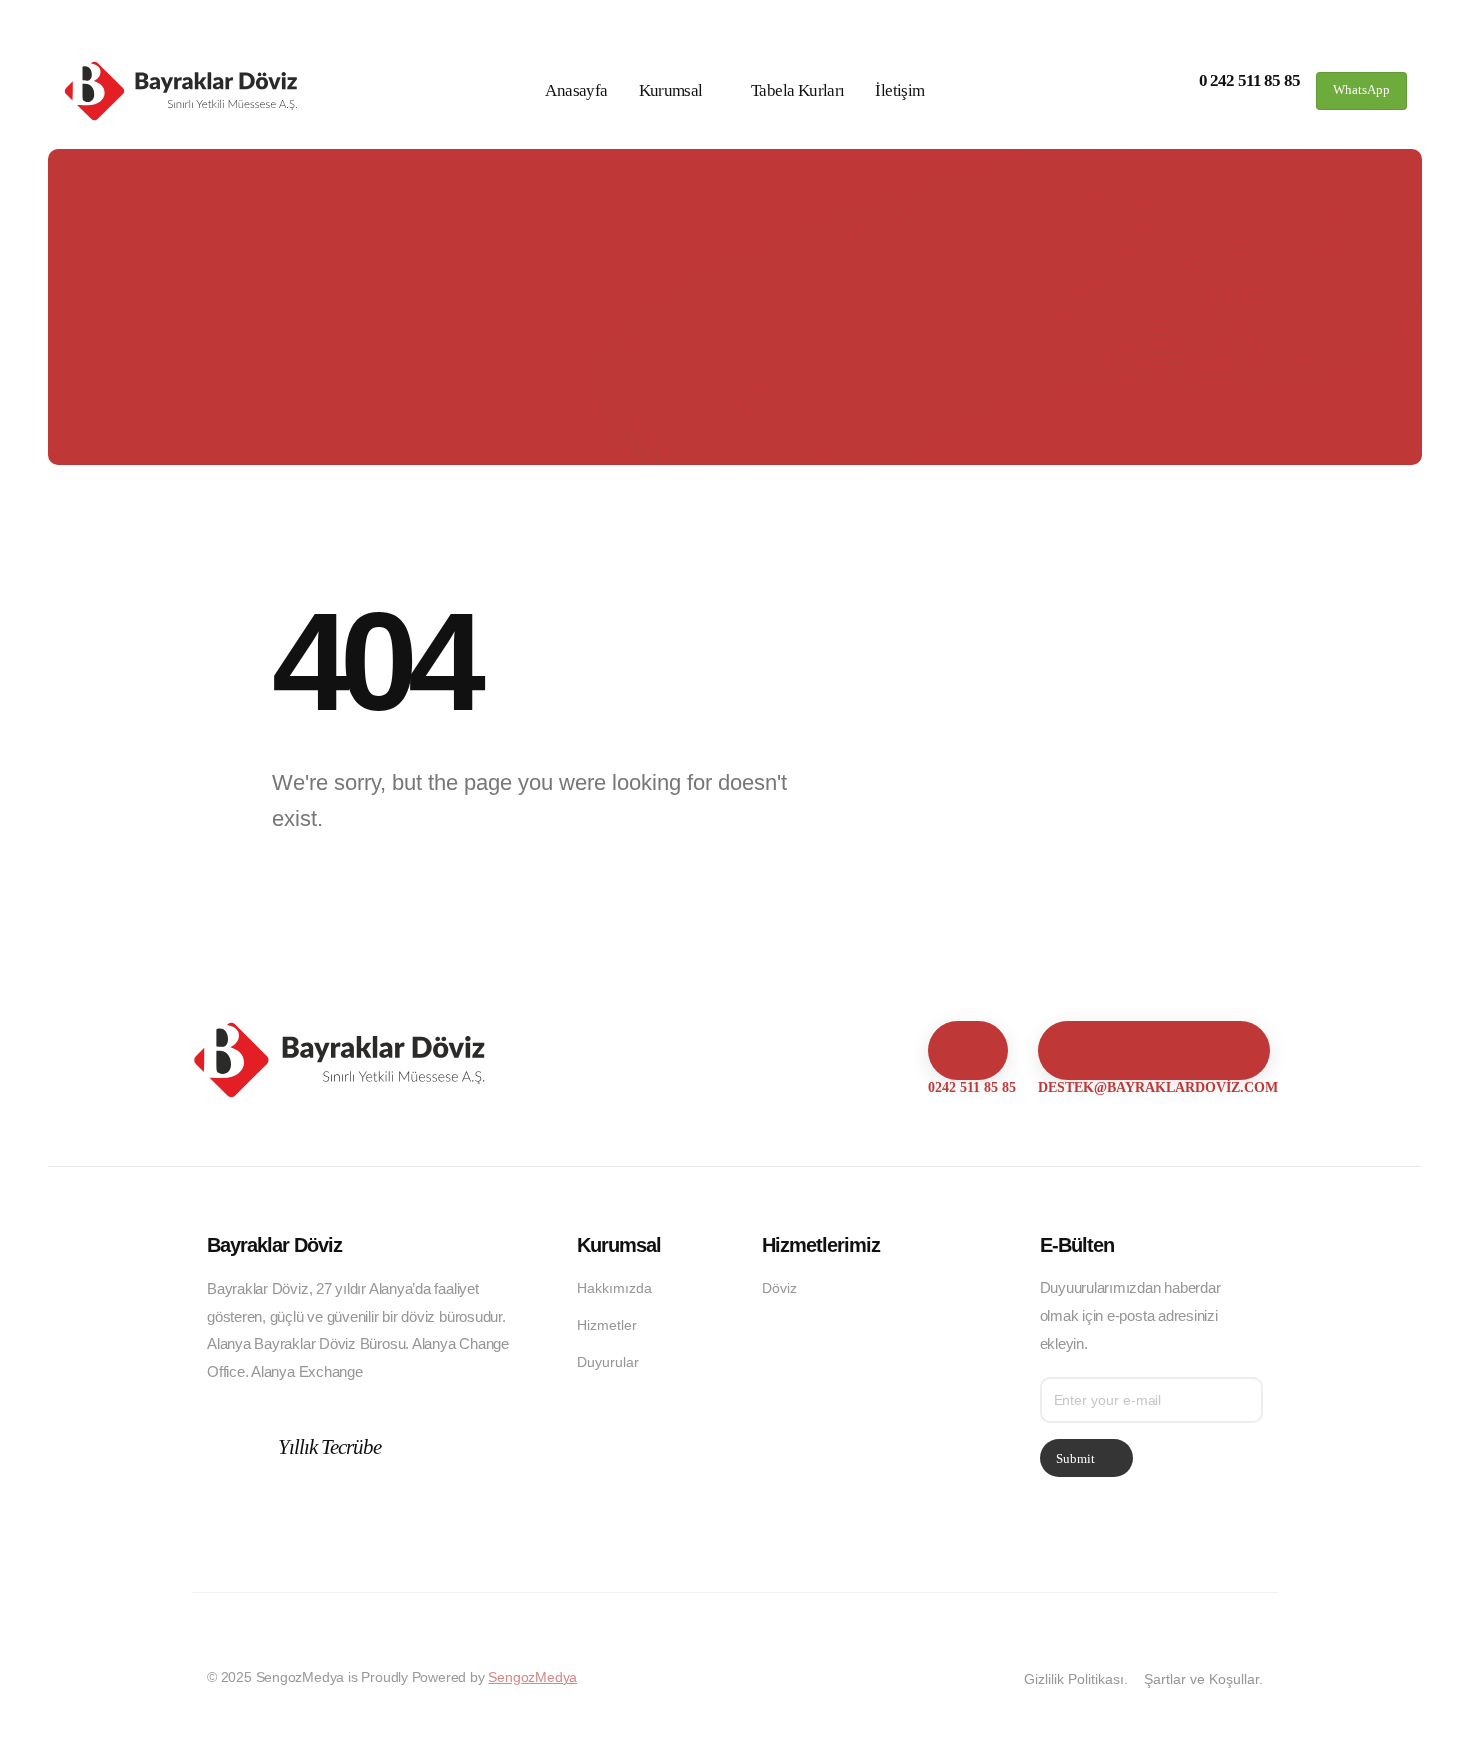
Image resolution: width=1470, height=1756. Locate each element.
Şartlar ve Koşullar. (1203, 1679)
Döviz (779, 1288)
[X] (260, 1520)
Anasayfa (576, 90)
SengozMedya (532, 1677)
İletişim (899, 90)
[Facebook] (223, 1520)
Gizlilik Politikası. (1076, 1679)
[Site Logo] (183, 91)
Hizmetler (607, 1325)
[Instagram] (297, 1520)
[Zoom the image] (342, 1036)
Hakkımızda (614, 1288)
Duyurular (608, 1362)
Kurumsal (671, 90)
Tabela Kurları (797, 90)
